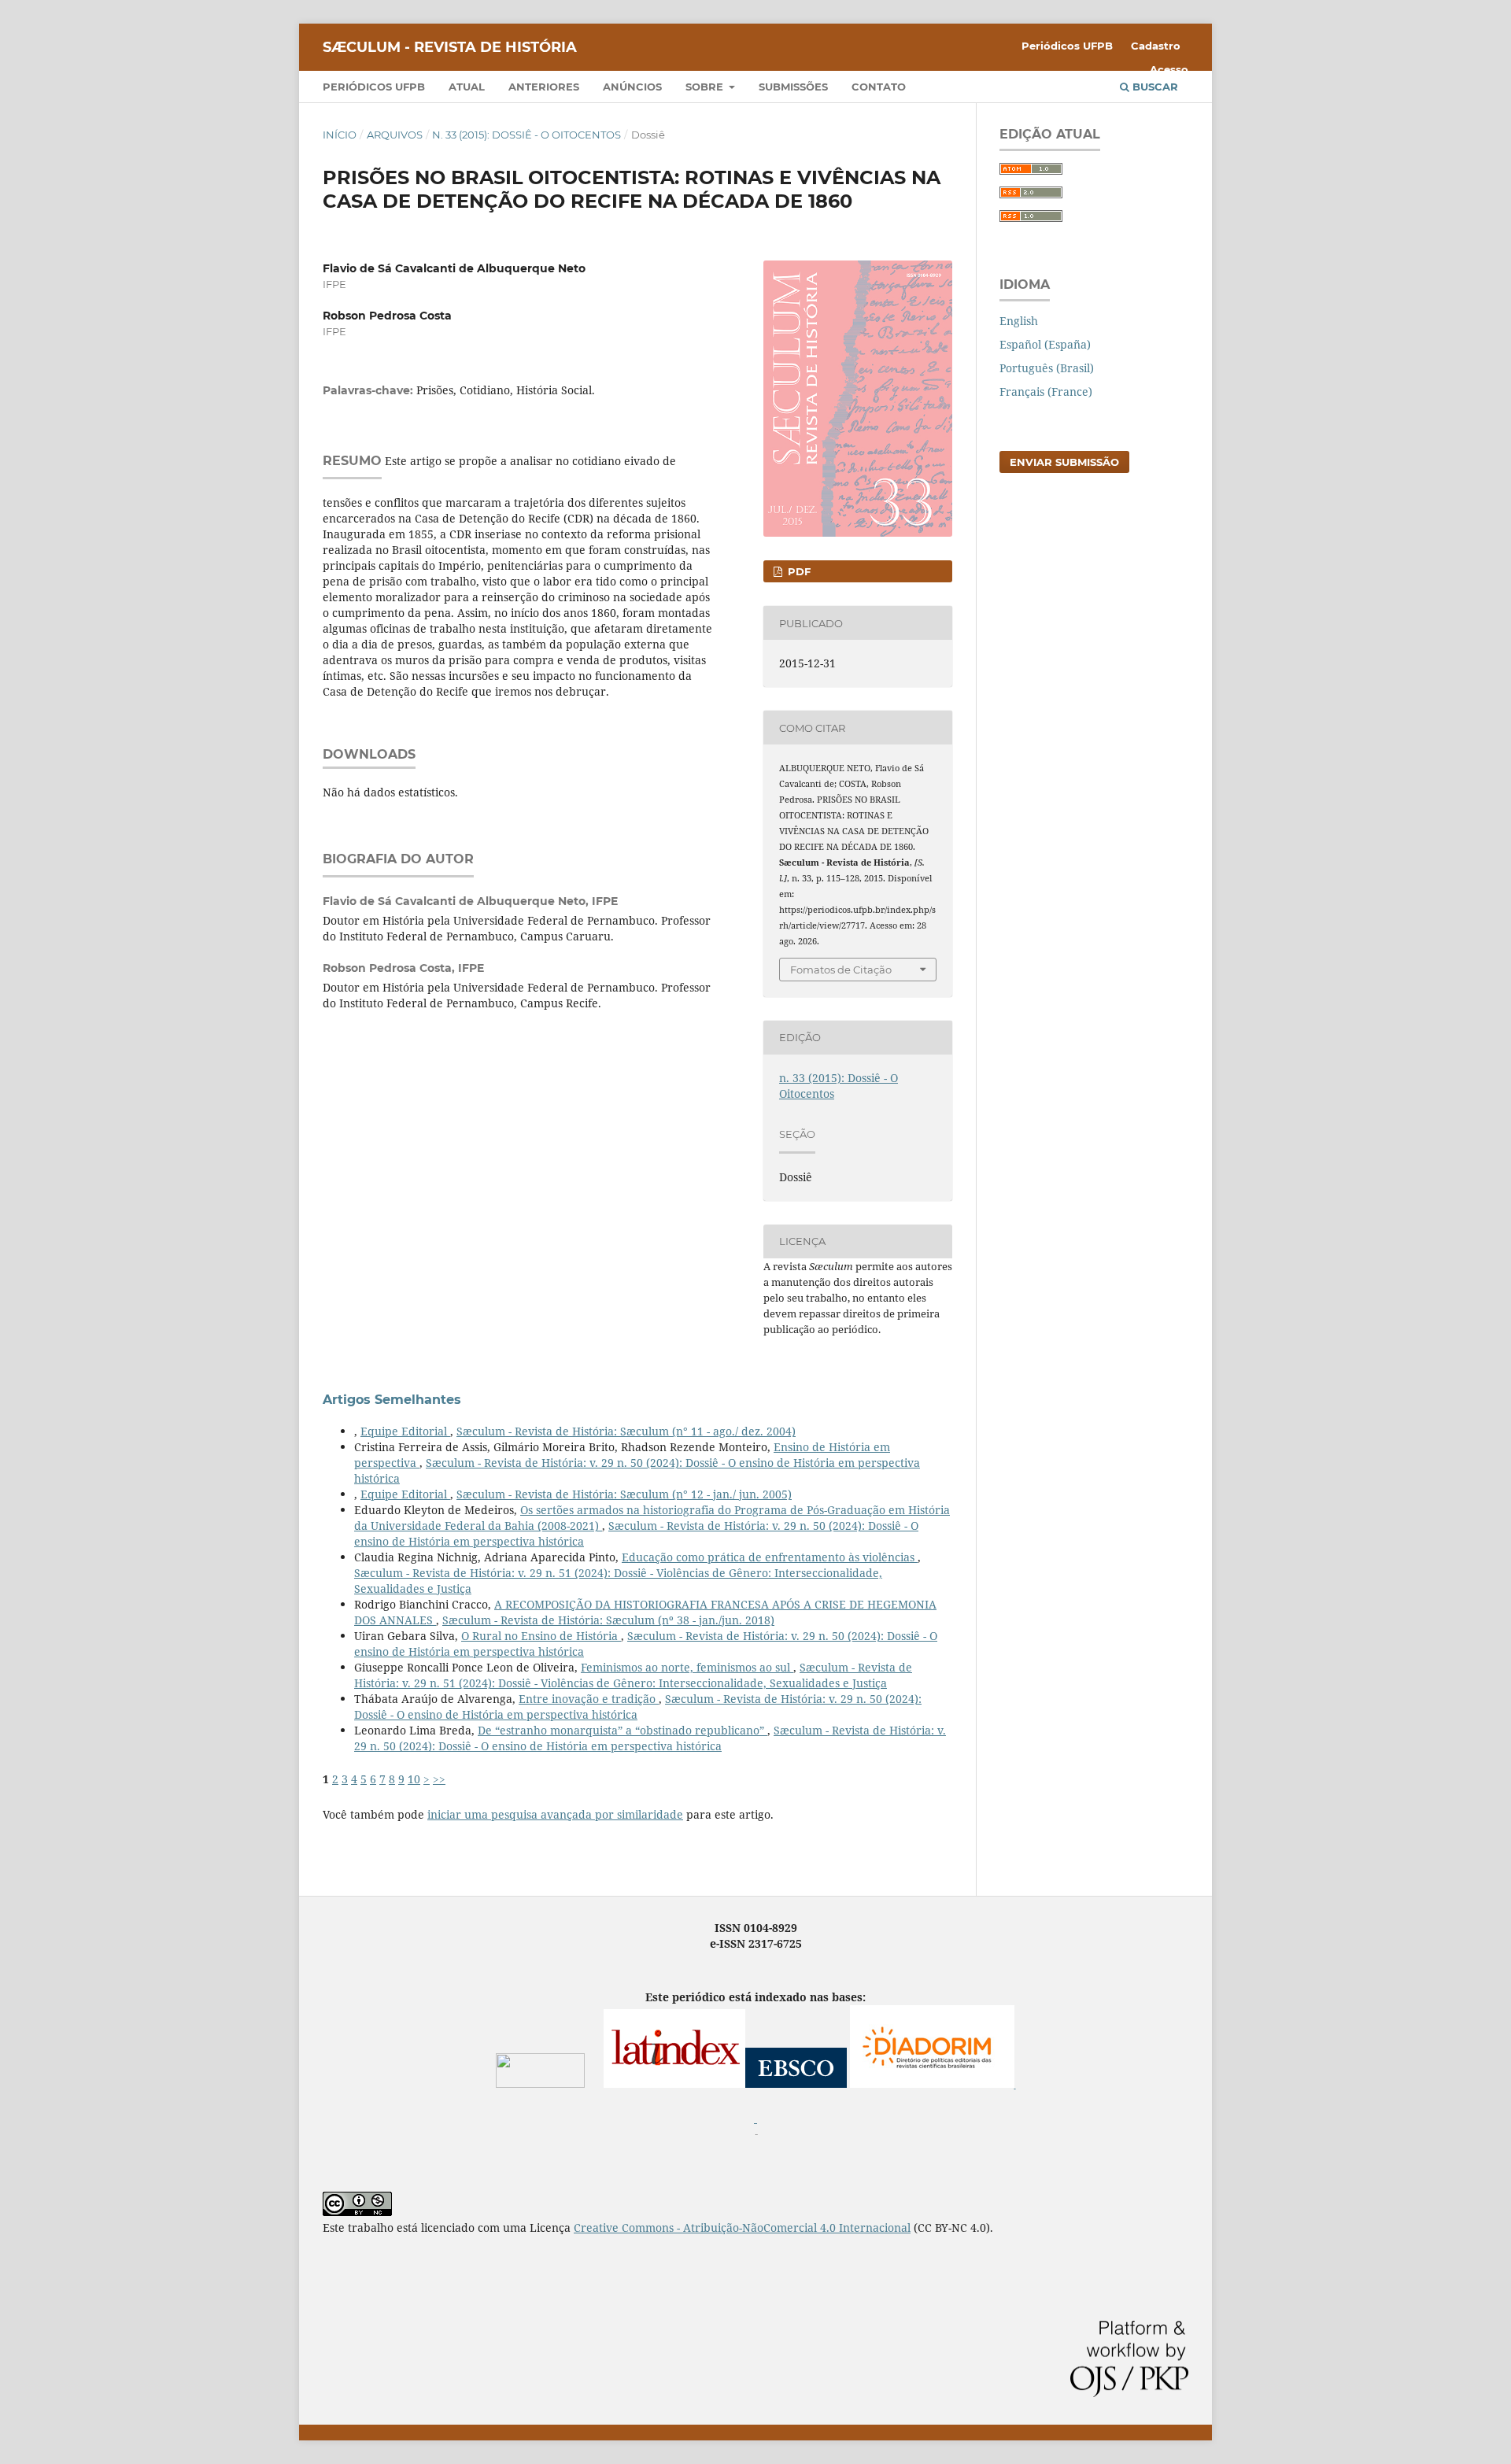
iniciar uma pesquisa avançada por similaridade (555, 1814)
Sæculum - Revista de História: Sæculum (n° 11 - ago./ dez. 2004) (626, 1431)
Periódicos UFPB (374, 87)
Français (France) (1046, 392)
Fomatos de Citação (841, 970)
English (1019, 321)
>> (439, 1779)
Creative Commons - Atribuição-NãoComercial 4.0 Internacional (742, 2228)
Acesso (1169, 69)
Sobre (706, 87)
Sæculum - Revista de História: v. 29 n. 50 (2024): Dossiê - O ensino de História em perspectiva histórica (650, 1738)
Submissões (793, 87)
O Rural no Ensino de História (541, 1636)
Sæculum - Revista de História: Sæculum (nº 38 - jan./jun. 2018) (608, 1620)
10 (414, 1779)
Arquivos (395, 135)
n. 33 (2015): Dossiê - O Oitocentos (526, 135)
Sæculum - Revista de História (450, 47)
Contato (879, 87)
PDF (798, 571)
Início (340, 135)
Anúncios (632, 87)
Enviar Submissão (1064, 462)
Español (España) (1045, 344)
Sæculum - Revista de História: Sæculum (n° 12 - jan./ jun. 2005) (624, 1494)
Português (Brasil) (1047, 368)
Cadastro (1156, 46)
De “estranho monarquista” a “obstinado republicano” (623, 1730)
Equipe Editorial (405, 1431)
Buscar (1154, 87)
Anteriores (544, 87)
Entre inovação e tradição (589, 1699)
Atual (467, 87)
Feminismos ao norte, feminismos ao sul (687, 1667)
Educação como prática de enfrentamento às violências (770, 1557)
